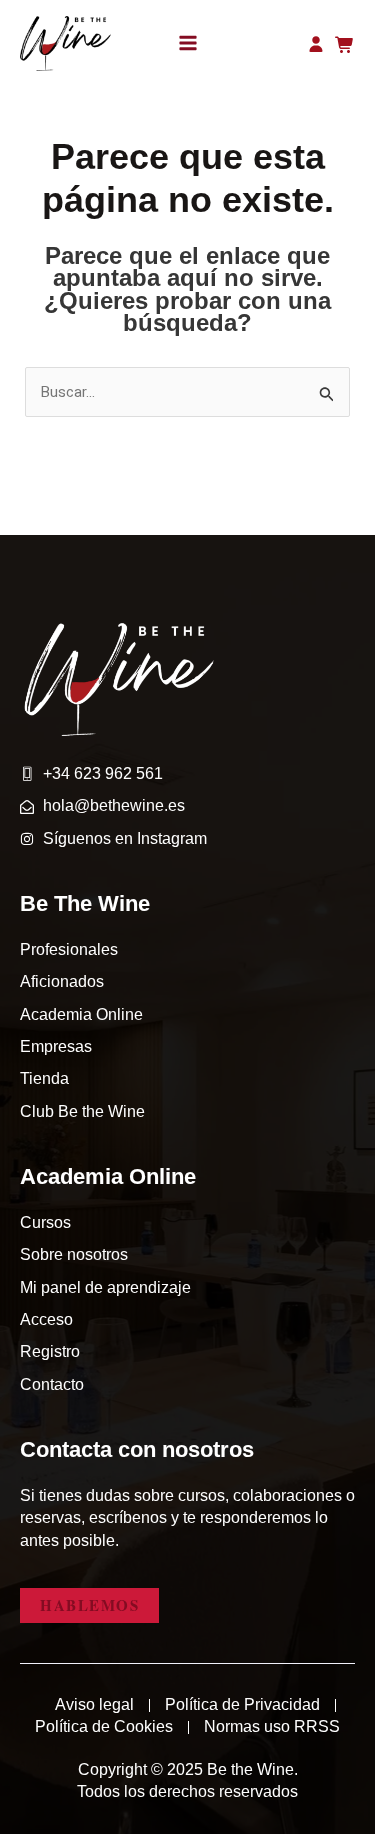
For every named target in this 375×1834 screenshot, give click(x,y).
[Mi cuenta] (319, 44)
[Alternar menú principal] (188, 43)
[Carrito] (345, 45)
